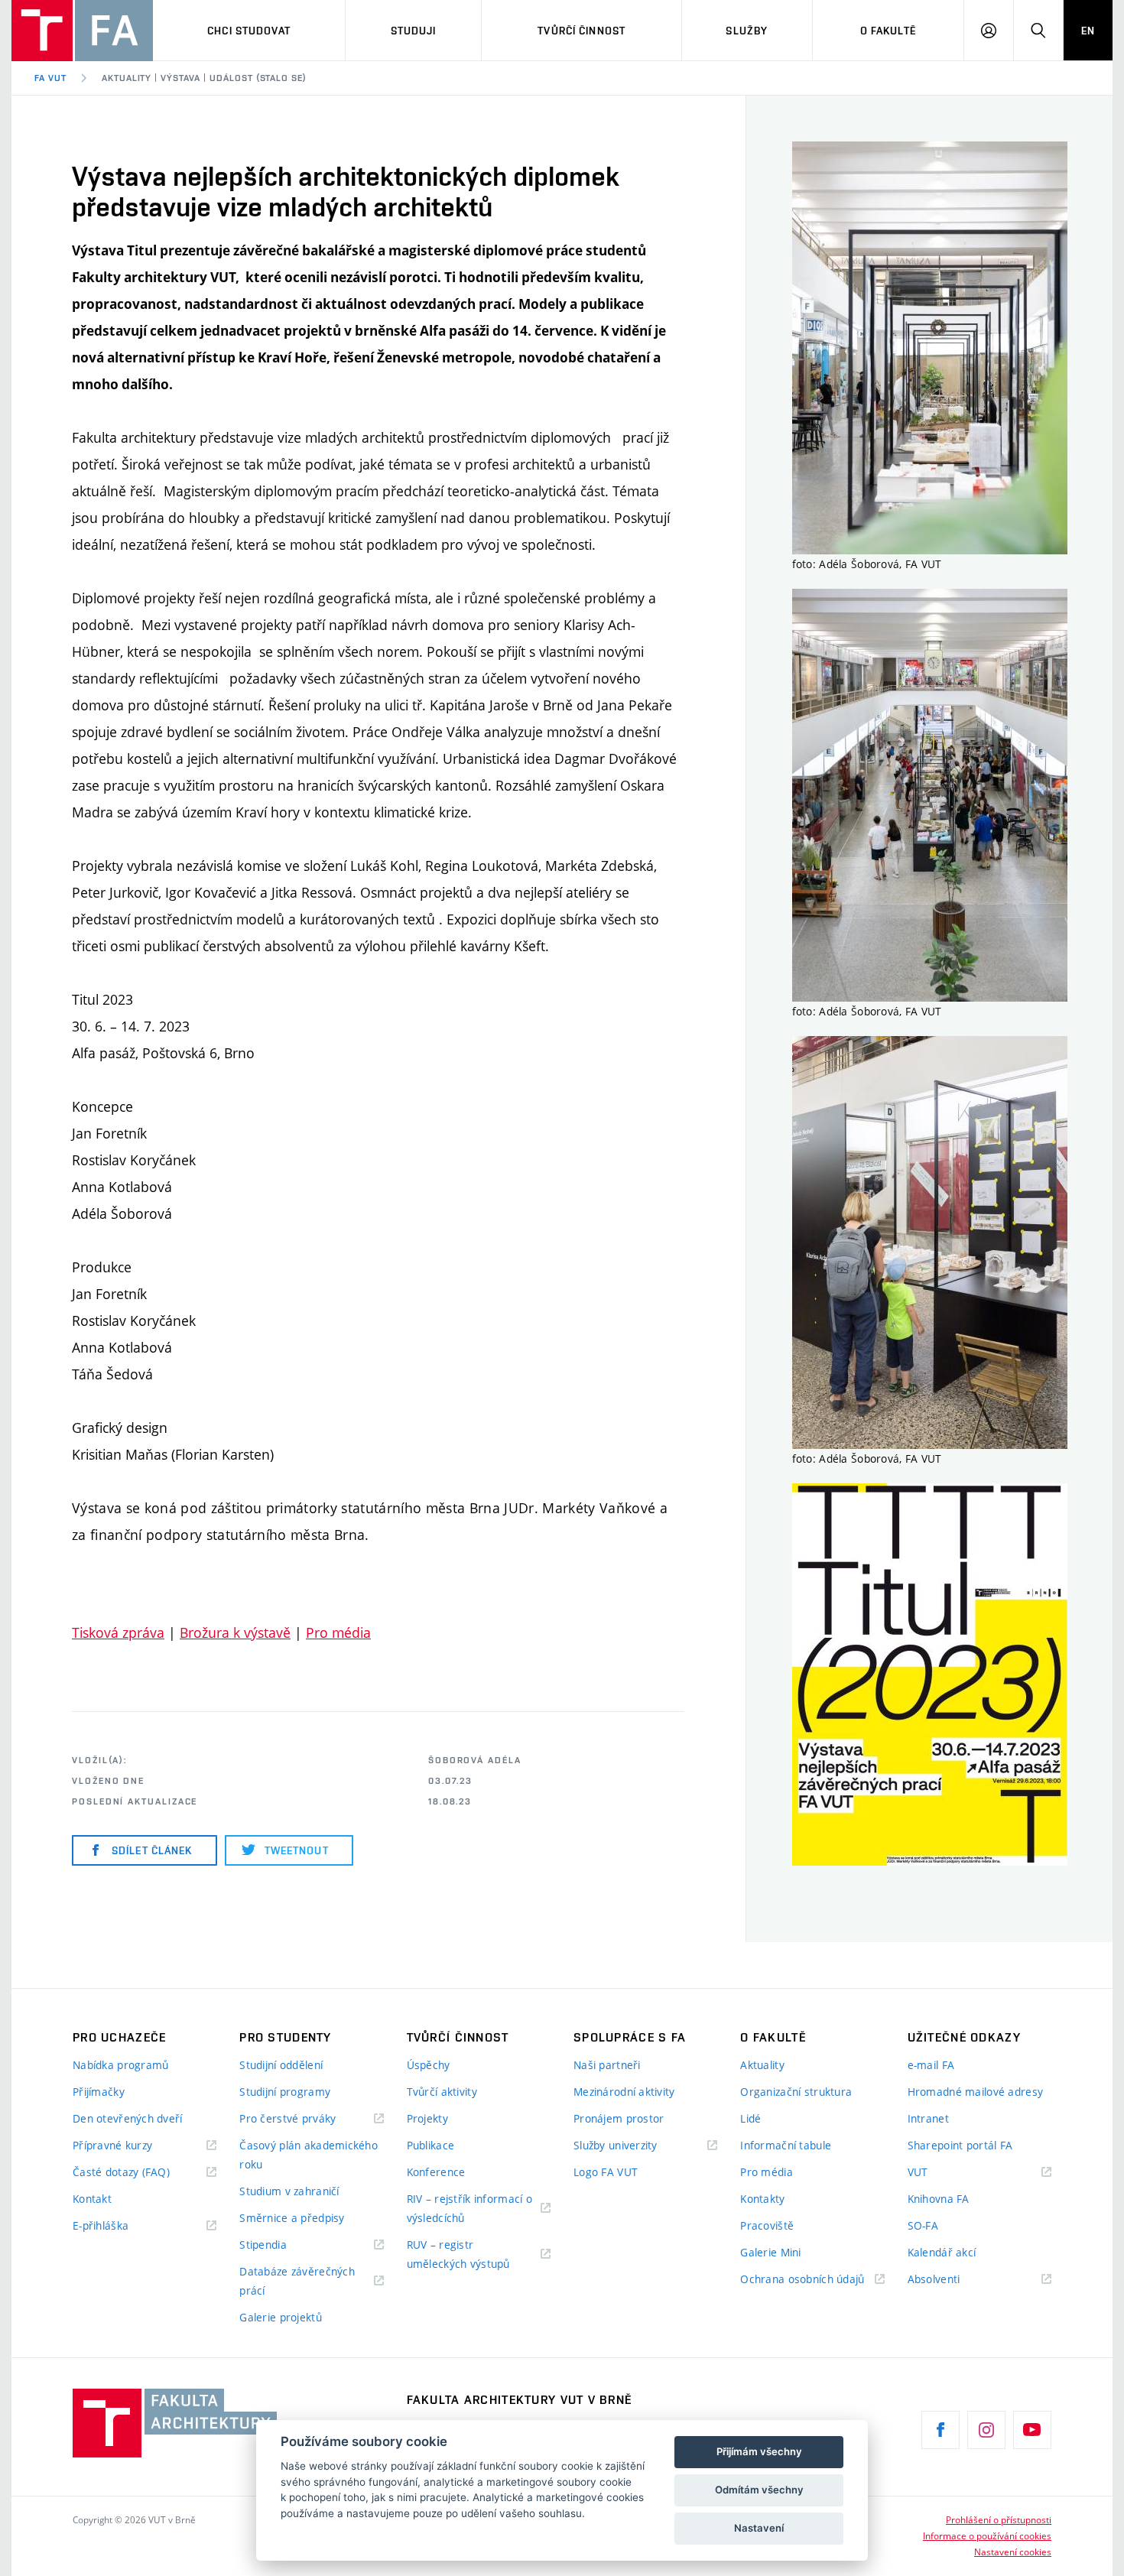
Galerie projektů (280, 2317)
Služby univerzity (616, 2145)
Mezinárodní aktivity (624, 2092)
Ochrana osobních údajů (802, 2279)
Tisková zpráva (118, 1632)
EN (1088, 31)
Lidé (750, 2118)
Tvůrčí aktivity (442, 2092)
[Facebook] (940, 2430)
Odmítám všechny (759, 2490)
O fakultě (888, 31)
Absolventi (953, 2280)
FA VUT (50, 78)
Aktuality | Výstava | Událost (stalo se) (204, 78)
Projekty (427, 2118)
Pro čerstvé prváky (287, 2118)
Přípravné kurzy (112, 2145)
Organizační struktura (796, 2092)
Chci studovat (249, 31)
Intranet (928, 2118)
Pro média (338, 1632)
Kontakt (92, 2199)
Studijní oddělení (281, 2065)
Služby (747, 31)
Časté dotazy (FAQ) (121, 2172)
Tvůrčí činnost (581, 31)
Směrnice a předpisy (292, 2218)
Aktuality (762, 2065)
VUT (937, 2173)
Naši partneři (607, 2065)
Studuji (414, 31)
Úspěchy (429, 2065)
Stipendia (263, 2245)
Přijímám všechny (759, 2451)
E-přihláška (101, 2225)
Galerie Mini (770, 2252)
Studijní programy (285, 2092)
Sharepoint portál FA (960, 2145)
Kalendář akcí (942, 2252)
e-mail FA (931, 2065)
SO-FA (923, 2225)
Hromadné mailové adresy (975, 2092)
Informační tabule (786, 2145)
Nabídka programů (120, 2065)
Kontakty (762, 2199)
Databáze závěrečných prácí (297, 2281)
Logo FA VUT (606, 2172)
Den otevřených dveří (128, 2118)
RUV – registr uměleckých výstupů (458, 2254)
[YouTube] (1032, 2430)
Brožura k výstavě (235, 1632)
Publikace (431, 2145)
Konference (436, 2172)
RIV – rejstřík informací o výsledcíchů (469, 2208)
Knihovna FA (939, 2199)
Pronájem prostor (619, 2118)
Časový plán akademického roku (309, 2155)
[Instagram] (986, 2430)
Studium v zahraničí (289, 2191)
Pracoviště (767, 2225)
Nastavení (759, 2528)
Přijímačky (99, 2092)
